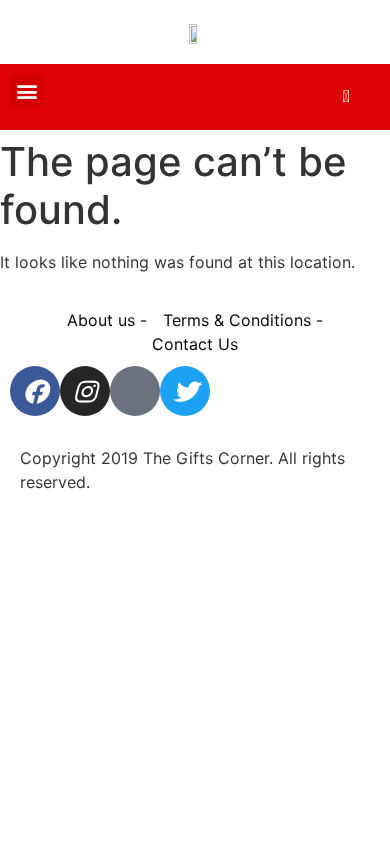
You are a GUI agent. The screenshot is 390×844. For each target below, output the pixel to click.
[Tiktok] (135, 391)
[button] (26, 90)
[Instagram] (85, 391)
